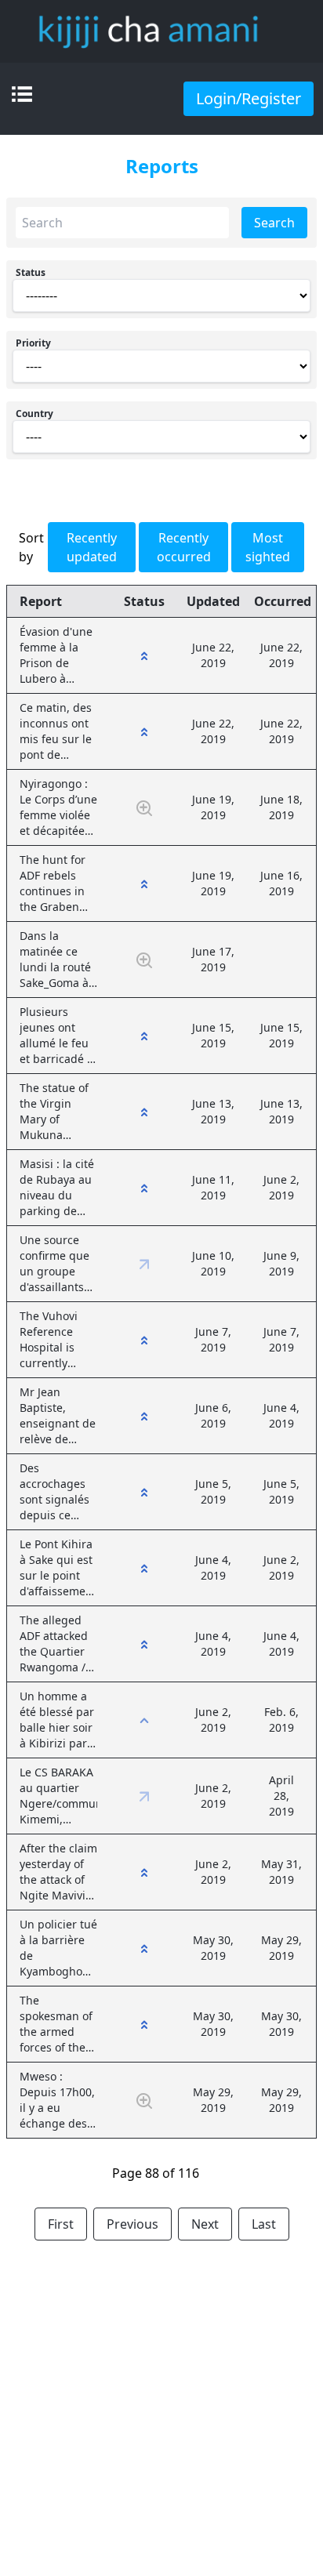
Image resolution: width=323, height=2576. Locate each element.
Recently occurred (184, 547)
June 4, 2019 (281, 1415)
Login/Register (249, 98)
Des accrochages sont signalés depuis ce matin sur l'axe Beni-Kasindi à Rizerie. (58, 1492)
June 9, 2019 (281, 1263)
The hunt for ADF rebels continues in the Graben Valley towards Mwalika (58, 883)
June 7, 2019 (213, 1339)
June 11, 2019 (213, 1187)
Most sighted (268, 547)
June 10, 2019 (213, 1263)
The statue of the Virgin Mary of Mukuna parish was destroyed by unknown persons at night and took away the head (58, 1112)
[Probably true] (144, 1720)
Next (205, 2224)
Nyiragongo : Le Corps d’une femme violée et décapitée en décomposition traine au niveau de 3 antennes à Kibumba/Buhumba (58, 807)
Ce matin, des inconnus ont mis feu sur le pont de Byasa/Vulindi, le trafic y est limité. (57, 731)
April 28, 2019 (281, 1796)
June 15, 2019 (213, 1035)
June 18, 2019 (281, 807)
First (61, 2224)
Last (264, 2224)
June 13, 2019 (213, 1111)
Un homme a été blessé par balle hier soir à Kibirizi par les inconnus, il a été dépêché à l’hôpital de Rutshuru (57, 1720)
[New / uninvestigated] (144, 807)
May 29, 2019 (281, 1948)
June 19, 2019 (213, 807)
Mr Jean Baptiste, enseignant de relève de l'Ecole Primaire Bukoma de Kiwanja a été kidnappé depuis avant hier (58, 1416)
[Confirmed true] (144, 655)
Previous (132, 2224)
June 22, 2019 (213, 655)
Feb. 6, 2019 (281, 1720)
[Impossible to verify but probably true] (144, 1263)
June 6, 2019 (213, 1415)
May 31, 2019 (281, 1872)
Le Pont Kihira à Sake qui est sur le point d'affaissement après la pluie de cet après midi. (58, 1568)
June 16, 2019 (281, 883)
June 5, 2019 (213, 1491)
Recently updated (92, 547)
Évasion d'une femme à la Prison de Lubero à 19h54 (56, 655)
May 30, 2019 (213, 1948)
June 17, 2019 (213, 959)
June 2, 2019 (281, 1187)
